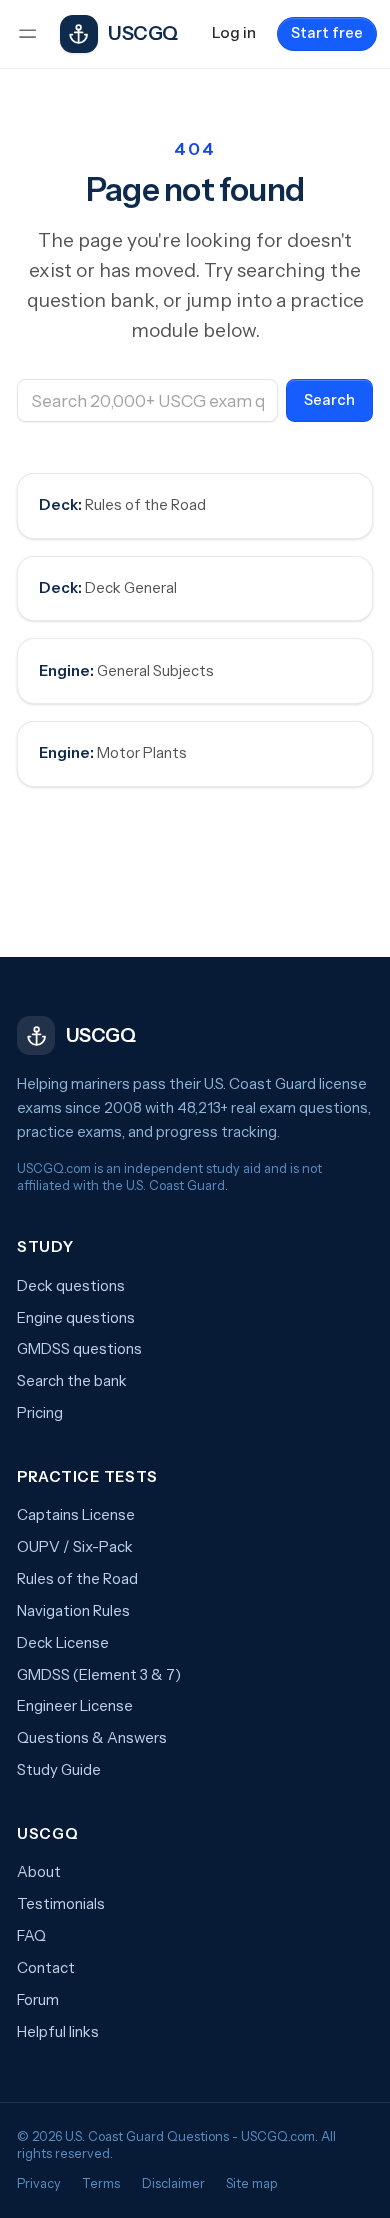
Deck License (63, 1643)
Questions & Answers (92, 1738)
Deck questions (71, 1286)
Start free (327, 33)
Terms (101, 2183)
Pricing (40, 1413)
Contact (46, 1968)
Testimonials (61, 1904)
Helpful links (58, 2032)
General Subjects (126, 671)
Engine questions (76, 1318)
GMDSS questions (79, 1349)
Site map (251, 2183)
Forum (38, 2000)
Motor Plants (113, 753)
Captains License (76, 1515)
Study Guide (59, 1770)
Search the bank (72, 1381)
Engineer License (75, 1706)
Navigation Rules (73, 1611)
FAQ (31, 1936)
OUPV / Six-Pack (75, 1547)
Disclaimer (173, 2183)
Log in (234, 33)
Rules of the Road (122, 505)
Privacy (39, 2183)
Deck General (108, 588)
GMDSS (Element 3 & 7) (99, 1675)
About (39, 1872)
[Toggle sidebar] (27, 34)
